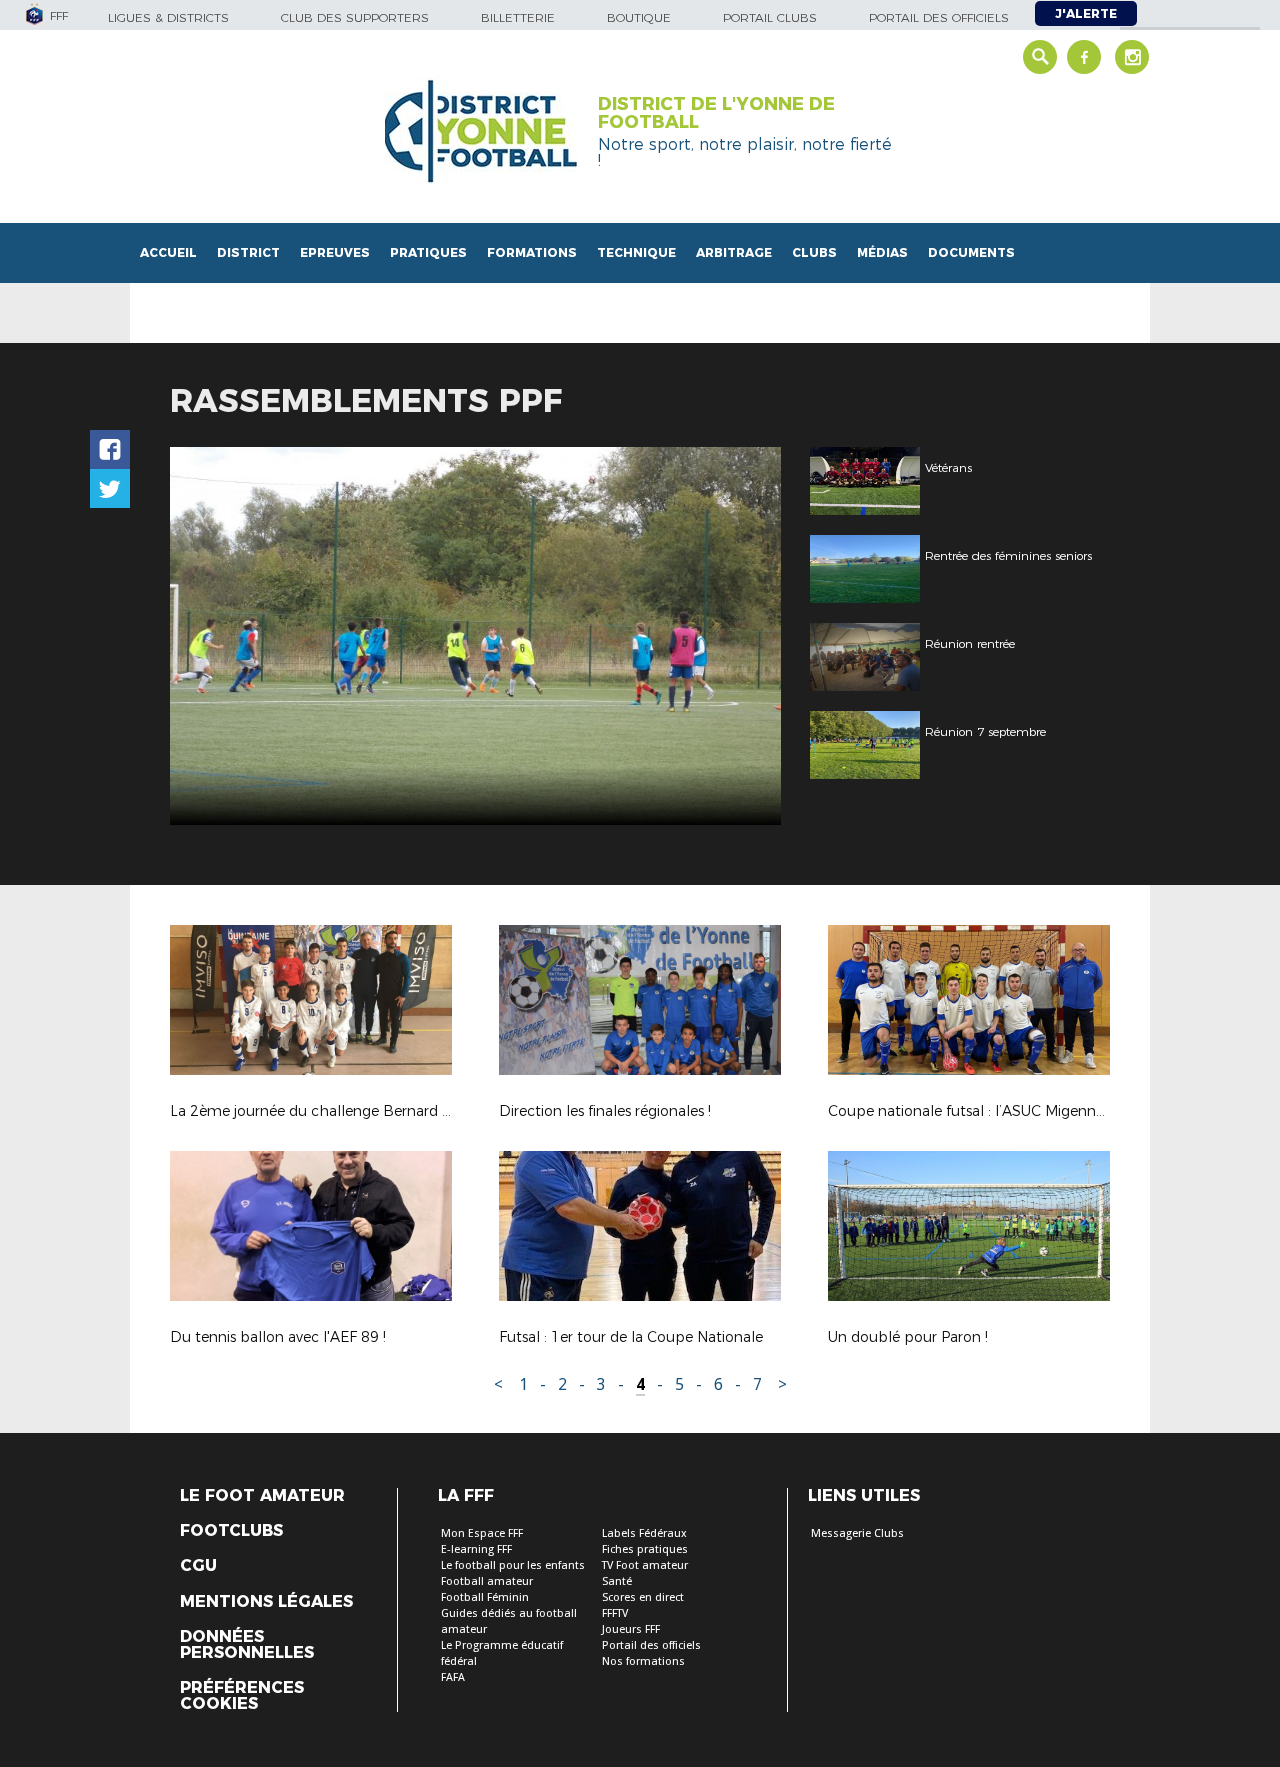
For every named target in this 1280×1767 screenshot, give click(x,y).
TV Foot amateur (645, 1565)
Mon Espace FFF (482, 1533)
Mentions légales (266, 1602)
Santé (617, 1581)
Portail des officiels (939, 17)
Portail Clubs (770, 17)
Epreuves (335, 252)
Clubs (814, 252)
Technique (636, 252)
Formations (532, 252)
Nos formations (643, 1661)
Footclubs (231, 1531)
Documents (971, 252)
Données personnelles (247, 1645)
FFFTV (615, 1613)
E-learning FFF (476, 1549)
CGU (198, 1566)
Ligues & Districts (168, 17)
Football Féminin (485, 1597)
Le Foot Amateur (262, 1496)
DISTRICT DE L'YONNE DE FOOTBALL (716, 113)
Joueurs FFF (631, 1629)
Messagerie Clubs (857, 1533)
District (248, 252)
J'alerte (1086, 13)
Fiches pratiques (645, 1549)
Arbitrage (734, 252)
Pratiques (428, 252)
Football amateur (487, 1581)
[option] (475, 636)
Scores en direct (643, 1597)
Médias (882, 252)
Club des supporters (355, 17)
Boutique (639, 17)
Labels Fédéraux (644, 1533)
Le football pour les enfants (513, 1565)
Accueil (168, 252)
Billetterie (518, 17)
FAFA (453, 1677)
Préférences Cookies (242, 1696)
